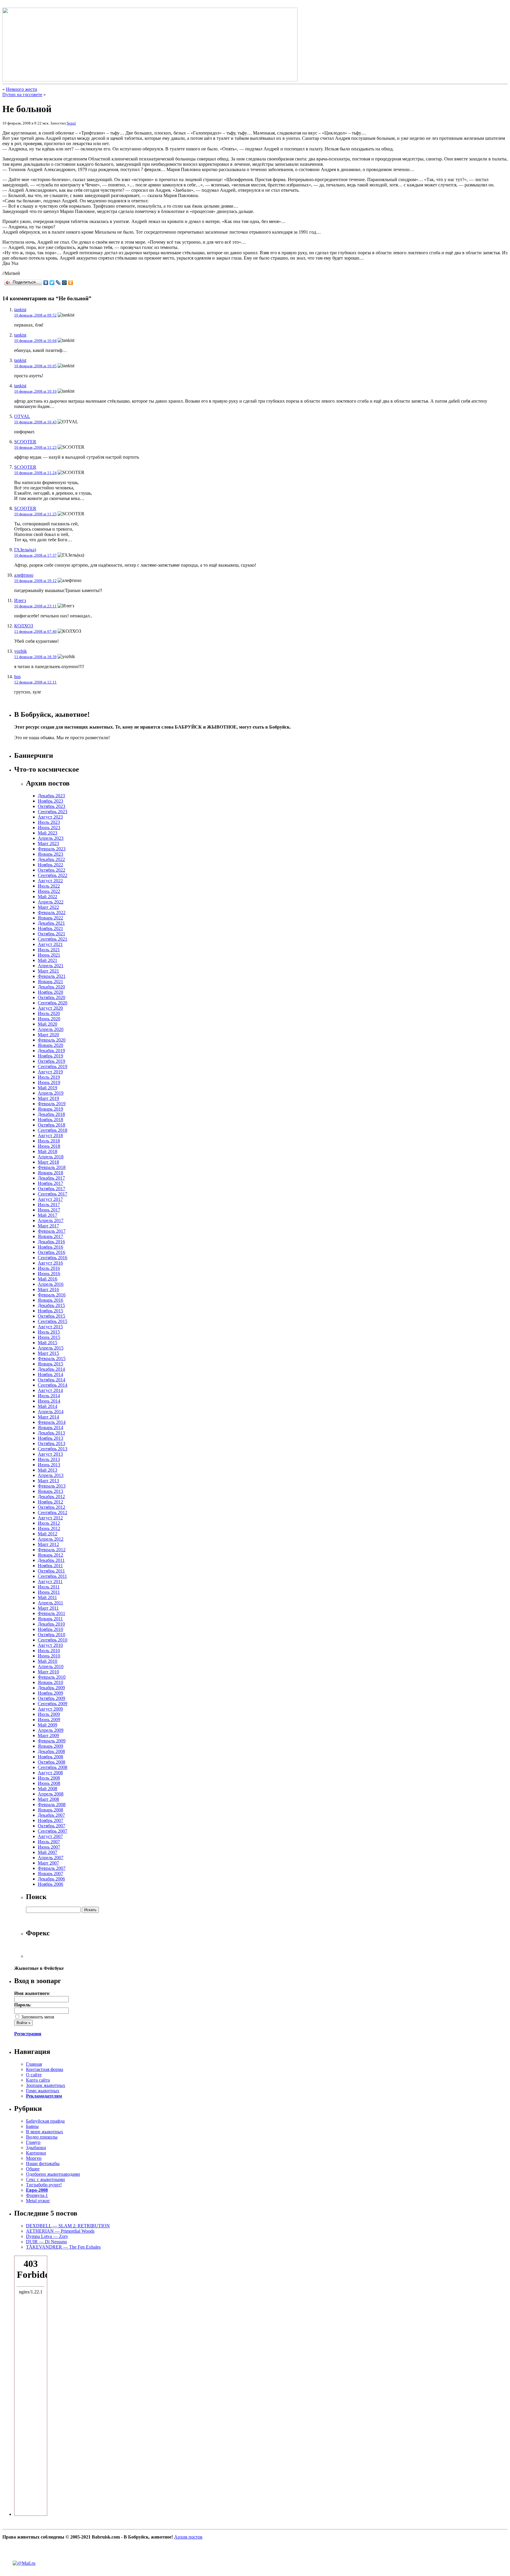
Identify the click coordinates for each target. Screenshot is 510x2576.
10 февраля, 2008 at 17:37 (35, 555)
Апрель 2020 (51, 1029)
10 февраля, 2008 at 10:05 (35, 366)
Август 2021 (50, 944)
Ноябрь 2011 (50, 1566)
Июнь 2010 (49, 1656)
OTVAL (22, 416)
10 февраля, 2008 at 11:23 (35, 447)
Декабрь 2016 (51, 1242)
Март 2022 (48, 907)
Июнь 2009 (49, 1720)
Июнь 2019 (49, 1082)
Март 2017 (48, 1226)
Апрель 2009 (51, 1730)
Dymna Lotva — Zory (47, 2236)
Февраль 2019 (52, 1104)
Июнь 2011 (49, 1592)
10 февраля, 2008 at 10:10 (35, 391)
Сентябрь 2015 (53, 1321)
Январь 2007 (50, 1874)
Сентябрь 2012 (53, 1512)
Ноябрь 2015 (50, 1311)
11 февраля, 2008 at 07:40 (35, 631)
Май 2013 (48, 1470)
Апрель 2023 (51, 838)
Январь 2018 (50, 1173)
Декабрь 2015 (51, 1305)
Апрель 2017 (51, 1220)
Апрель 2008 (51, 1794)
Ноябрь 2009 (50, 1693)
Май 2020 (48, 1024)
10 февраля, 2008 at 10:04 (35, 341)
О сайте (34, 2075)
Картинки (36, 2153)
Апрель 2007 (51, 1858)
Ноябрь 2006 (50, 1884)
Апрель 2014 (51, 1412)
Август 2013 (50, 1454)
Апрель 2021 (51, 966)
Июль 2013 (49, 1459)
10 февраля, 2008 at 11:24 (35, 473)
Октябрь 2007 (52, 1826)
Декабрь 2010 (51, 1624)
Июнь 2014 (49, 1401)
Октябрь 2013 (52, 1443)
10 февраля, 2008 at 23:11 (35, 606)
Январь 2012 (50, 1555)
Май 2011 (47, 1597)
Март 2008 (48, 1799)
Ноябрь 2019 (50, 1056)
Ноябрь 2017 (50, 1183)
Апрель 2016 (51, 1284)
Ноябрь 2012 (50, 1502)
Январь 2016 (50, 1300)
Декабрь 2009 (51, 1688)
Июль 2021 (49, 950)
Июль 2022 (49, 886)
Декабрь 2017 (51, 1178)
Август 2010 (50, 1645)
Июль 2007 (49, 1842)
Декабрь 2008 (51, 1751)
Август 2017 (50, 1199)
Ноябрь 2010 (50, 1629)
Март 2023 (48, 843)
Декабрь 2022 (51, 859)
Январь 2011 (50, 1619)
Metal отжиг (38, 2201)
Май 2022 (48, 897)
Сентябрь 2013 (53, 1449)
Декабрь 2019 (51, 1051)
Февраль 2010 (52, 1677)
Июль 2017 (49, 1205)
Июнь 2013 (49, 1465)
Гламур (33, 2142)
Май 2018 (48, 1151)
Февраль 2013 (52, 1486)
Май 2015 (48, 1343)
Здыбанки (36, 2148)
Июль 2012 (49, 1523)
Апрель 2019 (51, 1093)
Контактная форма (45, 2069)
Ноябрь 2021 (50, 928)
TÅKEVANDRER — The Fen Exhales (63, 2247)
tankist (20, 310)
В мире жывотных (45, 2132)
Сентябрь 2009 (53, 1704)
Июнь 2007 (49, 1847)
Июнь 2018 (49, 1146)
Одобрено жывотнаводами (53, 2174)
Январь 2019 (50, 1109)
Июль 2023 (49, 822)
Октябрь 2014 (52, 1380)
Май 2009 (48, 1725)
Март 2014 (48, 1417)
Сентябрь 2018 (53, 1130)
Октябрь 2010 (52, 1635)
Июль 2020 (49, 1013)
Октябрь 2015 (52, 1316)
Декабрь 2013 (51, 1433)
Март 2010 (48, 1672)
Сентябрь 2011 (52, 1576)
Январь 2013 (50, 1491)
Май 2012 (48, 1534)
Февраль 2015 (52, 1358)
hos (17, 677)
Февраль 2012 (52, 1550)
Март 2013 (48, 1481)
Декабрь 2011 (51, 1560)
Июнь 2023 (49, 828)
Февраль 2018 (52, 1167)
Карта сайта (38, 2080)
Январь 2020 (50, 1045)
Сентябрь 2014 (53, 1385)
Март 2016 (48, 1289)
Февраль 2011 (52, 1613)
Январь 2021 (50, 982)
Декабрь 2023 (51, 796)
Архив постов (188, 2537)
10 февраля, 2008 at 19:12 (35, 581)
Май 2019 (48, 1088)
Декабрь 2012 (51, 1497)
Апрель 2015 (51, 1348)
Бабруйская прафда (45, 2121)
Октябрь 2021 (52, 934)
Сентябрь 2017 (53, 1194)
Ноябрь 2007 (50, 1820)
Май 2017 (48, 1215)
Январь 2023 (50, 854)
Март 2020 (48, 1035)
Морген (34, 2158)
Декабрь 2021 (51, 923)
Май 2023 (48, 833)
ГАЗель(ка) (25, 550)
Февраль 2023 (52, 849)
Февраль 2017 (52, 1231)
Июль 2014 (49, 1396)
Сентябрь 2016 (53, 1258)
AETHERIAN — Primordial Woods (60, 2231)
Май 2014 (48, 1406)
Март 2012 (48, 1544)
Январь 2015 (50, 1364)
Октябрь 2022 (52, 870)
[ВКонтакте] (46, 283)
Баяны (32, 2126)
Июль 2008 (49, 1778)
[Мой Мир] (64, 283)
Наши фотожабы (43, 2163)
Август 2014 (50, 1390)
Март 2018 (48, 1162)
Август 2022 (50, 881)
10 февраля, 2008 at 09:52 (35, 315)
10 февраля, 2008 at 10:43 (35, 422)
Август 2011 (50, 1581)
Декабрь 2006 (51, 1879)
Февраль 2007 (52, 1868)
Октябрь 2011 (51, 1571)
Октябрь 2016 (52, 1252)
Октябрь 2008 (52, 1762)
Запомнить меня (37, 2017)
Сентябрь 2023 (53, 812)
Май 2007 (48, 1852)
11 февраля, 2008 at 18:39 (35, 657)
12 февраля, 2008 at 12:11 (35, 682)
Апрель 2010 (51, 1666)
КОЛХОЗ (24, 626)
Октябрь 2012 (52, 1507)
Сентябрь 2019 (53, 1066)
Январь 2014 (50, 1428)
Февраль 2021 (52, 976)
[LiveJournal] (58, 283)
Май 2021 (48, 960)
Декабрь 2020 (51, 987)
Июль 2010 (49, 1651)
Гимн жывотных (43, 2091)
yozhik (21, 651)
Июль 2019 (49, 1077)
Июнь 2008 (49, 1783)
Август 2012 (50, 1518)
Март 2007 (48, 1863)
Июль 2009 (49, 1714)
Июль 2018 (49, 1141)
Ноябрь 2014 (50, 1374)
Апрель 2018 (51, 1157)
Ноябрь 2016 (50, 1247)
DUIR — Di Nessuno (46, 2242)
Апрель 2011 (50, 1603)
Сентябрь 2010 (53, 1640)
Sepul (71, 123)
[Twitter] (52, 283)
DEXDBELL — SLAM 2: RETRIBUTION (68, 2226)
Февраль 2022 (52, 912)
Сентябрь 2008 (53, 1767)
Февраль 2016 (52, 1295)
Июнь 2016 (49, 1274)
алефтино (24, 575)
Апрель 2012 (51, 1539)
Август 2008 (50, 1773)
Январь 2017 (50, 1236)
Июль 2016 (49, 1268)
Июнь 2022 (49, 891)
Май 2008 (48, 1789)
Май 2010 (48, 1661)
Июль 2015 (49, 1332)
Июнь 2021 (49, 955)
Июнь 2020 (49, 1019)
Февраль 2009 (52, 1741)
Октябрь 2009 (52, 1698)
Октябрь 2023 (52, 806)
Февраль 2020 (52, 1040)
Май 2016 (48, 1279)
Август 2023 (50, 817)
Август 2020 (50, 1008)
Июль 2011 (49, 1587)
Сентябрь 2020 (53, 1003)
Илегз (20, 600)
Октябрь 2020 (52, 997)
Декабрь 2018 (51, 1114)
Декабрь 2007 (51, 1815)
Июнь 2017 (49, 1210)
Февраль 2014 (52, 1422)
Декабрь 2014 (51, 1369)
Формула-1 (37, 2195)
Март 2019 (48, 1098)
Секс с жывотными (45, 2179)
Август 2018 (50, 1135)
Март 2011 (48, 1608)
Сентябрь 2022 (53, 875)
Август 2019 (50, 1072)
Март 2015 (48, 1353)
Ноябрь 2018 (50, 1120)
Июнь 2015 (49, 1337)
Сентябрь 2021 (53, 939)
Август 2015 (50, 1327)
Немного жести (22, 89)
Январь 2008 (50, 1810)
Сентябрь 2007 (53, 1831)
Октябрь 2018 (52, 1125)
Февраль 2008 (52, 1804)
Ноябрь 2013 (50, 1438)
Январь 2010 (50, 1682)
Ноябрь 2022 (50, 865)
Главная (34, 2064)
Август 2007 (50, 1836)
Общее (33, 2169)
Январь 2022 (50, 918)
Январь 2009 (50, 1746)
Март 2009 (48, 1735)
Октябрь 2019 (52, 1061)
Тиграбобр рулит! (44, 2185)
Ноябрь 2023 (50, 801)
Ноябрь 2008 (50, 1757)
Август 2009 (50, 1709)
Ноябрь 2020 (50, 992)
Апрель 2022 (51, 902)
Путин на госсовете (22, 95)
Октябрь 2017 (52, 1189)
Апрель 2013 (51, 1475)
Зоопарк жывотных (46, 2085)
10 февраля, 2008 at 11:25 (35, 514)
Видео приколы (42, 2137)
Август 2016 (50, 1263)
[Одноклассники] (71, 283)
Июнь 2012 (49, 1528)
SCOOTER (25, 442)
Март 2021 (48, 971)
